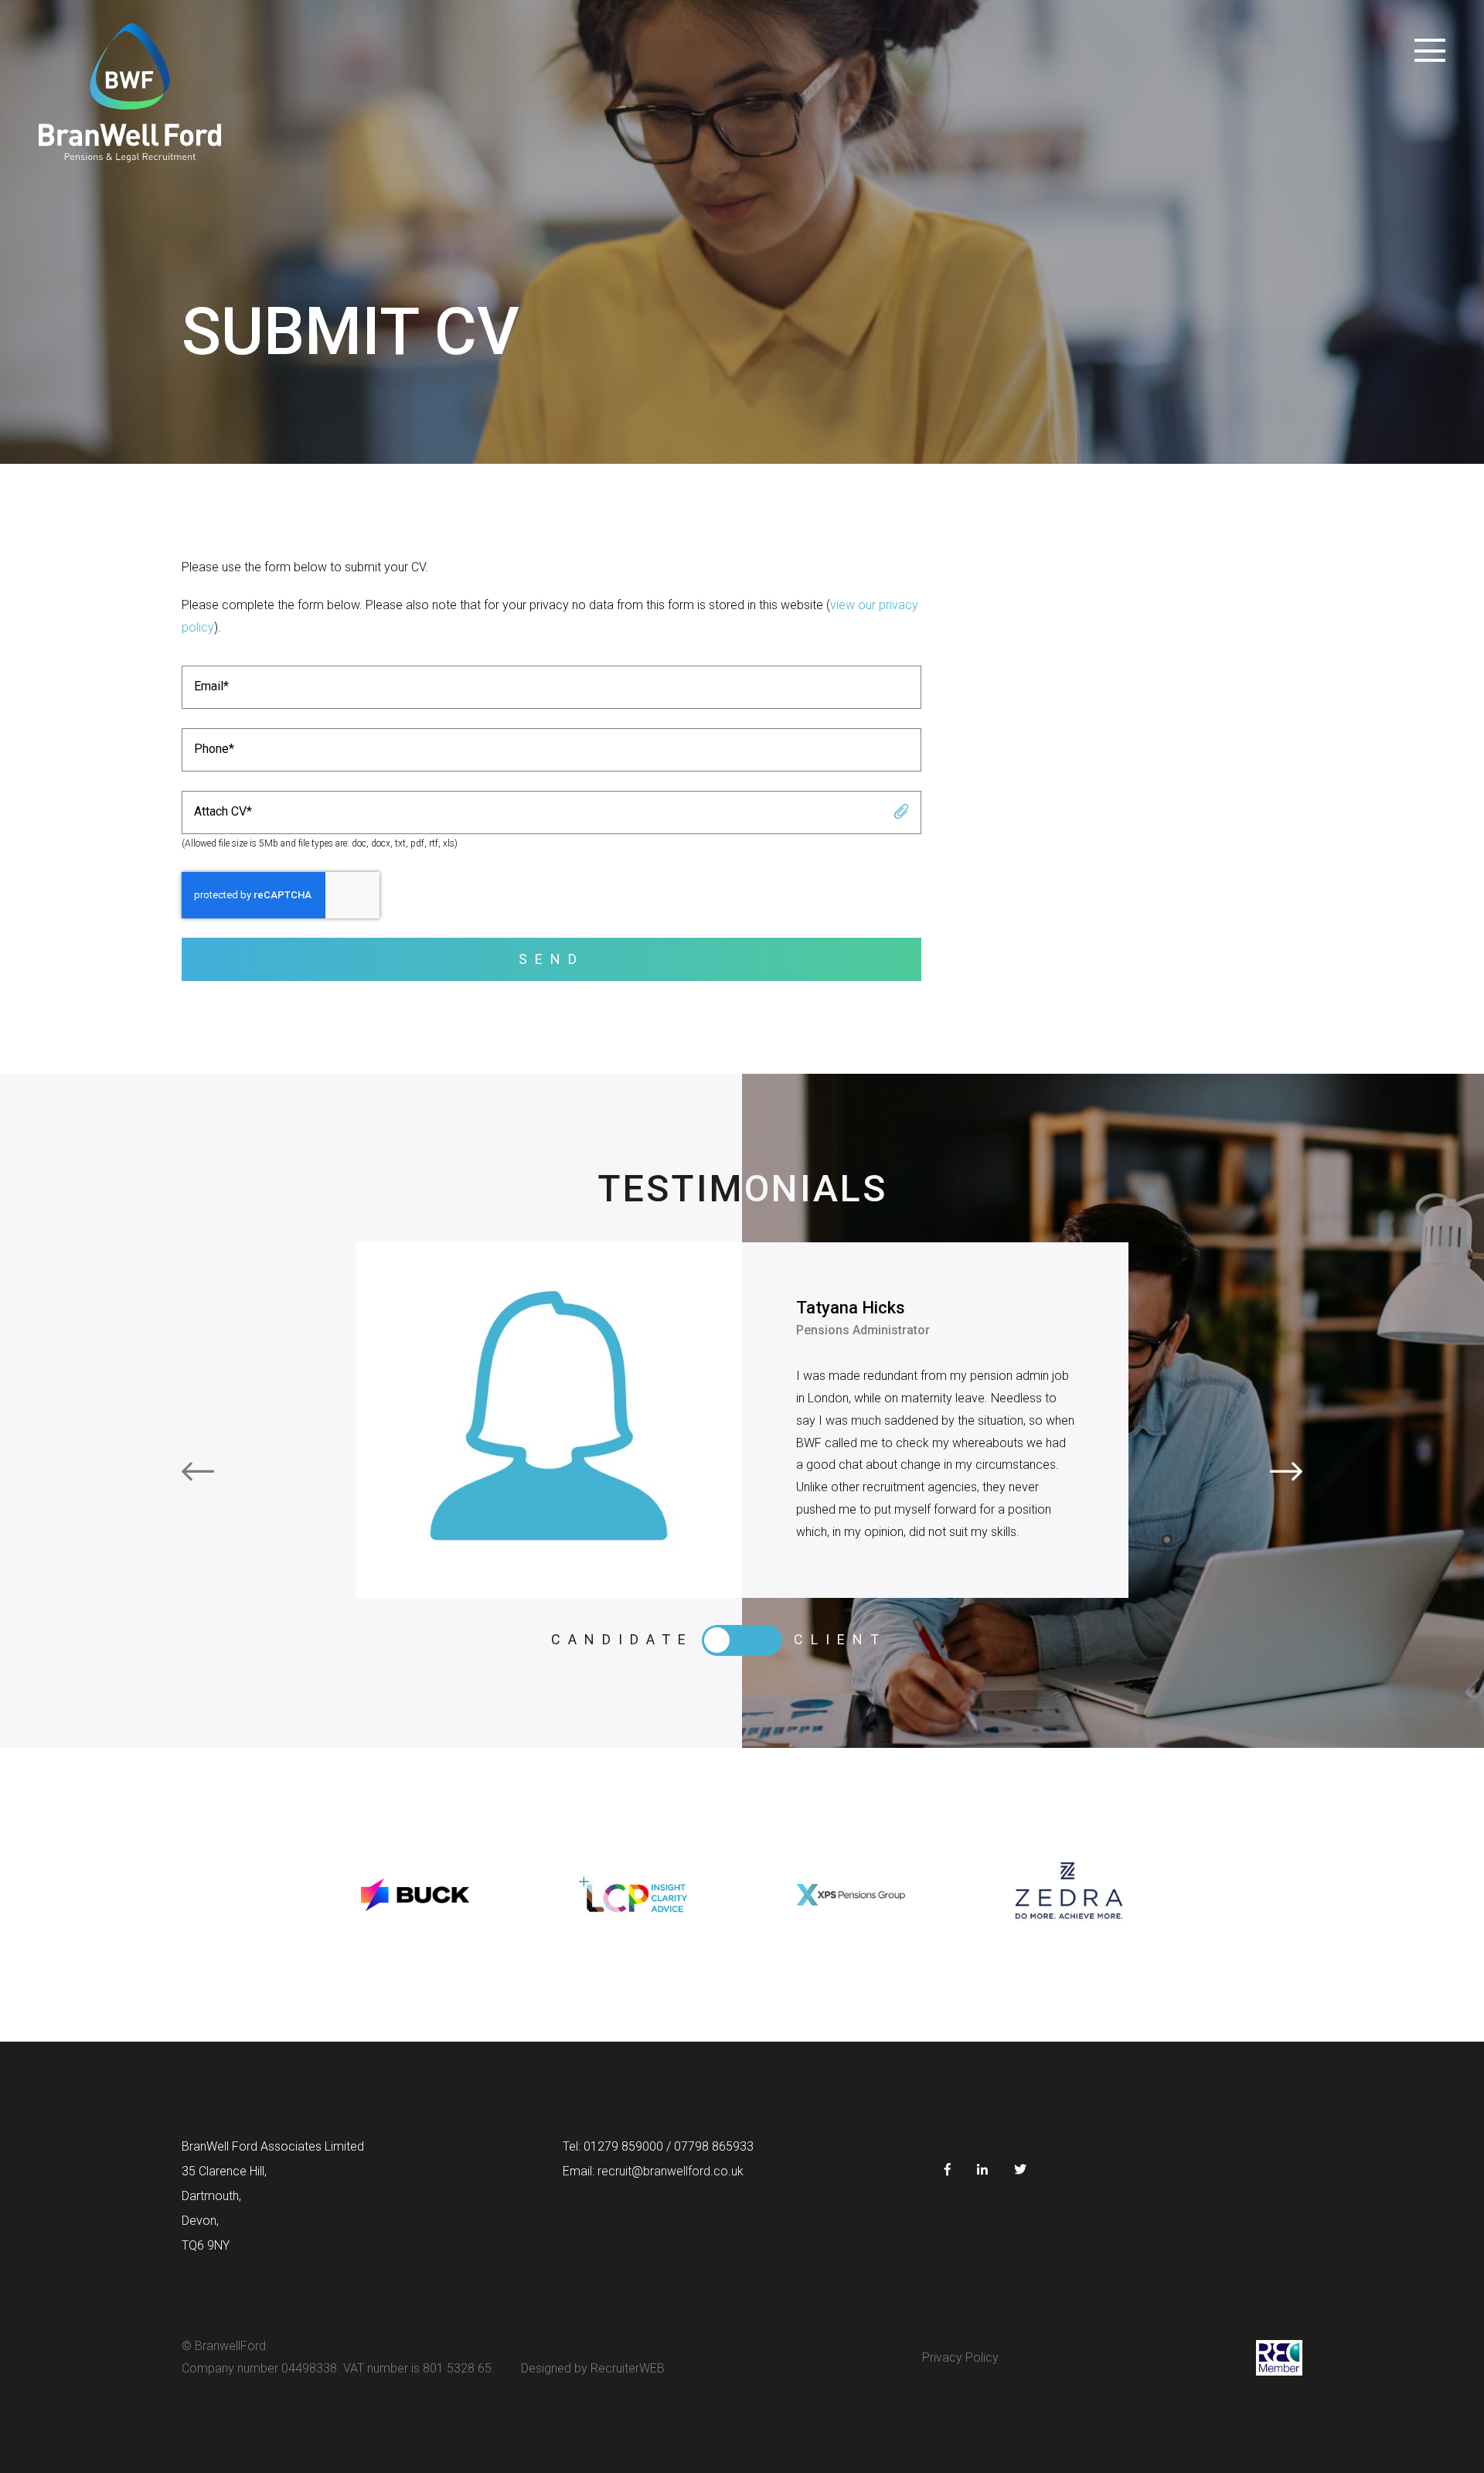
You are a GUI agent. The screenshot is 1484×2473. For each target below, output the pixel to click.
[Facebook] (948, 2170)
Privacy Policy (960, 2357)
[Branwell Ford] (130, 93)
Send (551, 959)
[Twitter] (1020, 2170)
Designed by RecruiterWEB (593, 2368)
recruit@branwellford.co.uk (671, 2171)
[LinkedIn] (982, 2170)
